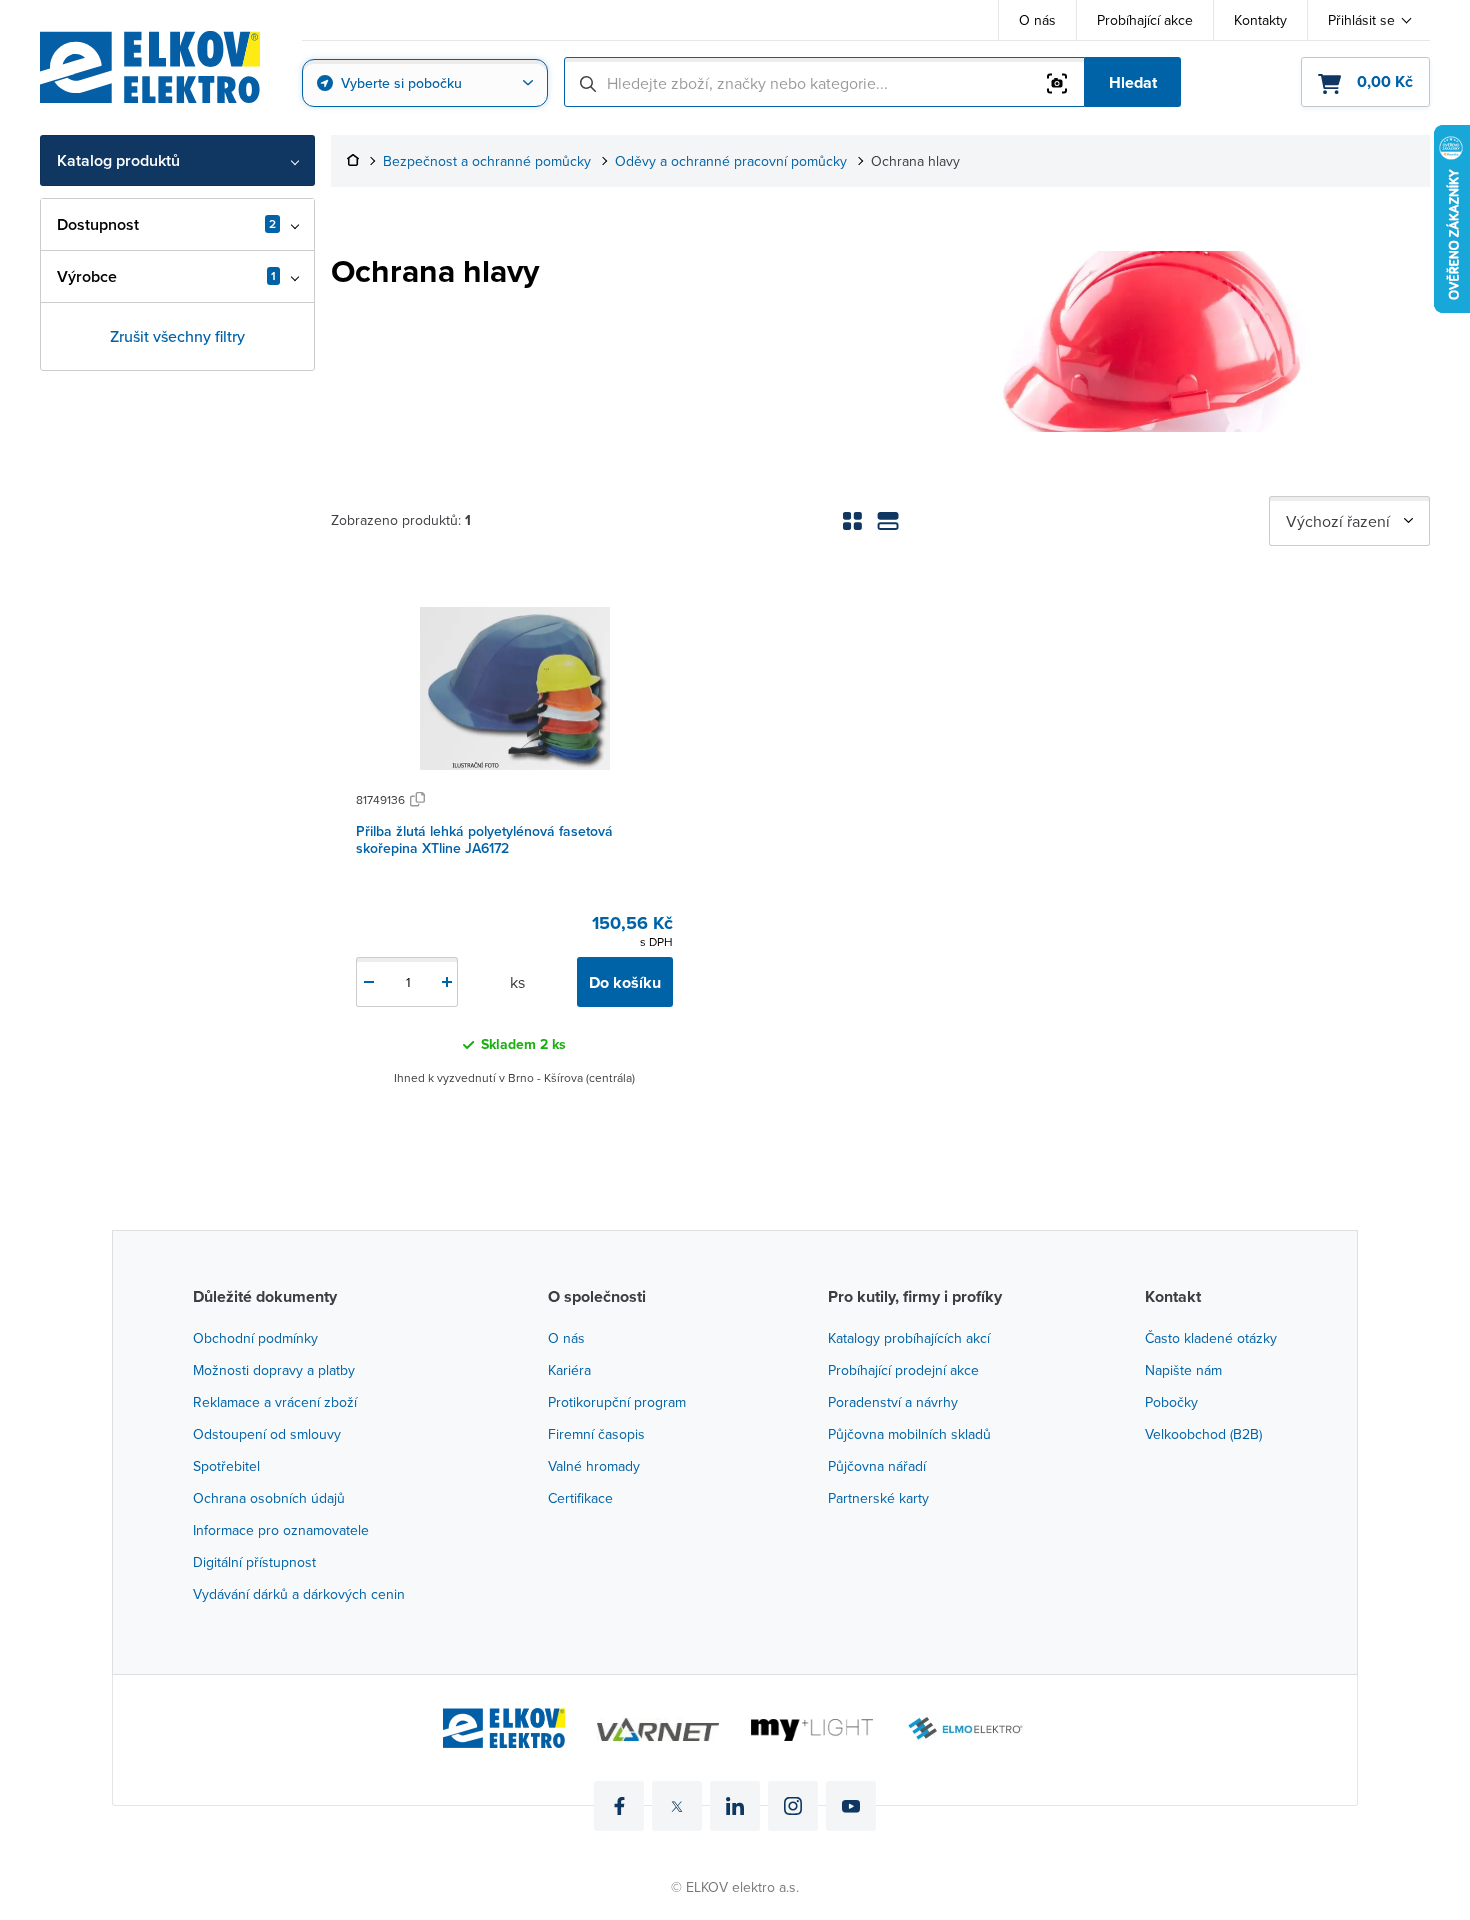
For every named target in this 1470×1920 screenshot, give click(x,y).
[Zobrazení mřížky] (852, 521)
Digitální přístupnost (254, 1562)
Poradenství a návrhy (893, 1402)
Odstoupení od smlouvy (267, 1434)
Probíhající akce (1145, 20)
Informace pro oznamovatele (281, 1530)
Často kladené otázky (1211, 1338)
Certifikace (580, 1498)
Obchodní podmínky (255, 1338)
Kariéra (569, 1370)
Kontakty (1260, 20)
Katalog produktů (118, 160)
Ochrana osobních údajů (269, 1498)
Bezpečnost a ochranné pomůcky (487, 161)
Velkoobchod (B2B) (1203, 1434)
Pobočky (1171, 1402)
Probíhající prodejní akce (903, 1370)
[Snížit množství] (369, 982)
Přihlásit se (1361, 20)
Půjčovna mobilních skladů (909, 1434)
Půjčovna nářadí (877, 1466)
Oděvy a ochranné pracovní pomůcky (731, 161)
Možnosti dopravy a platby (274, 1370)
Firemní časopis (596, 1434)
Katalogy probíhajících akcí (909, 1338)
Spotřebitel (226, 1466)
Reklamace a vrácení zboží (275, 1402)
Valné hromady (594, 1466)
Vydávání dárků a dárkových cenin (299, 1594)
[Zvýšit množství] (447, 982)
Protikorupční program (617, 1402)
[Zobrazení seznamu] (888, 521)
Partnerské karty (878, 1498)
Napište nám (1183, 1370)
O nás (1037, 20)
